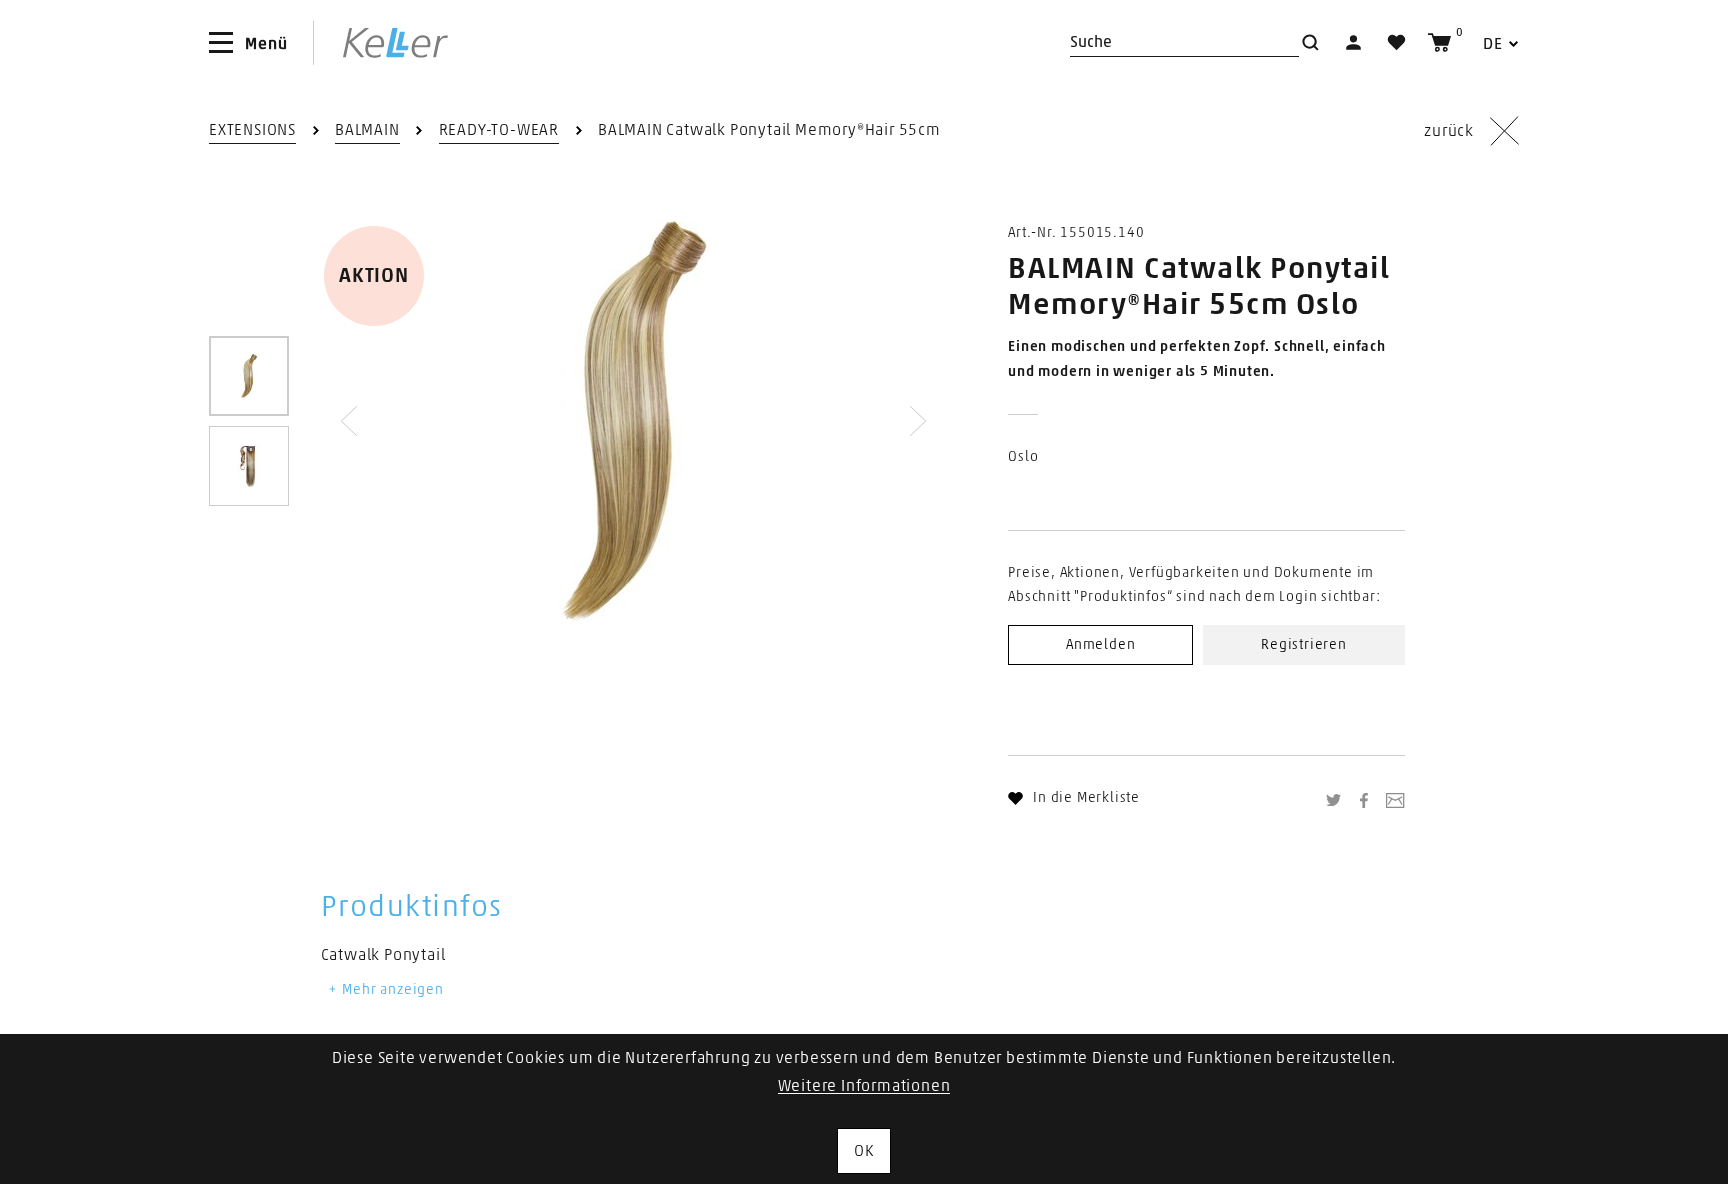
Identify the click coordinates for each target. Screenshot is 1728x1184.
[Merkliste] (1396, 42)
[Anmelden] (1353, 42)
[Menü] (221, 43)
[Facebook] (1366, 800)
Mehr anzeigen (391, 990)
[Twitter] (1335, 800)
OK (864, 1151)
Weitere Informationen (864, 1086)
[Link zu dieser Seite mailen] (1395, 800)
